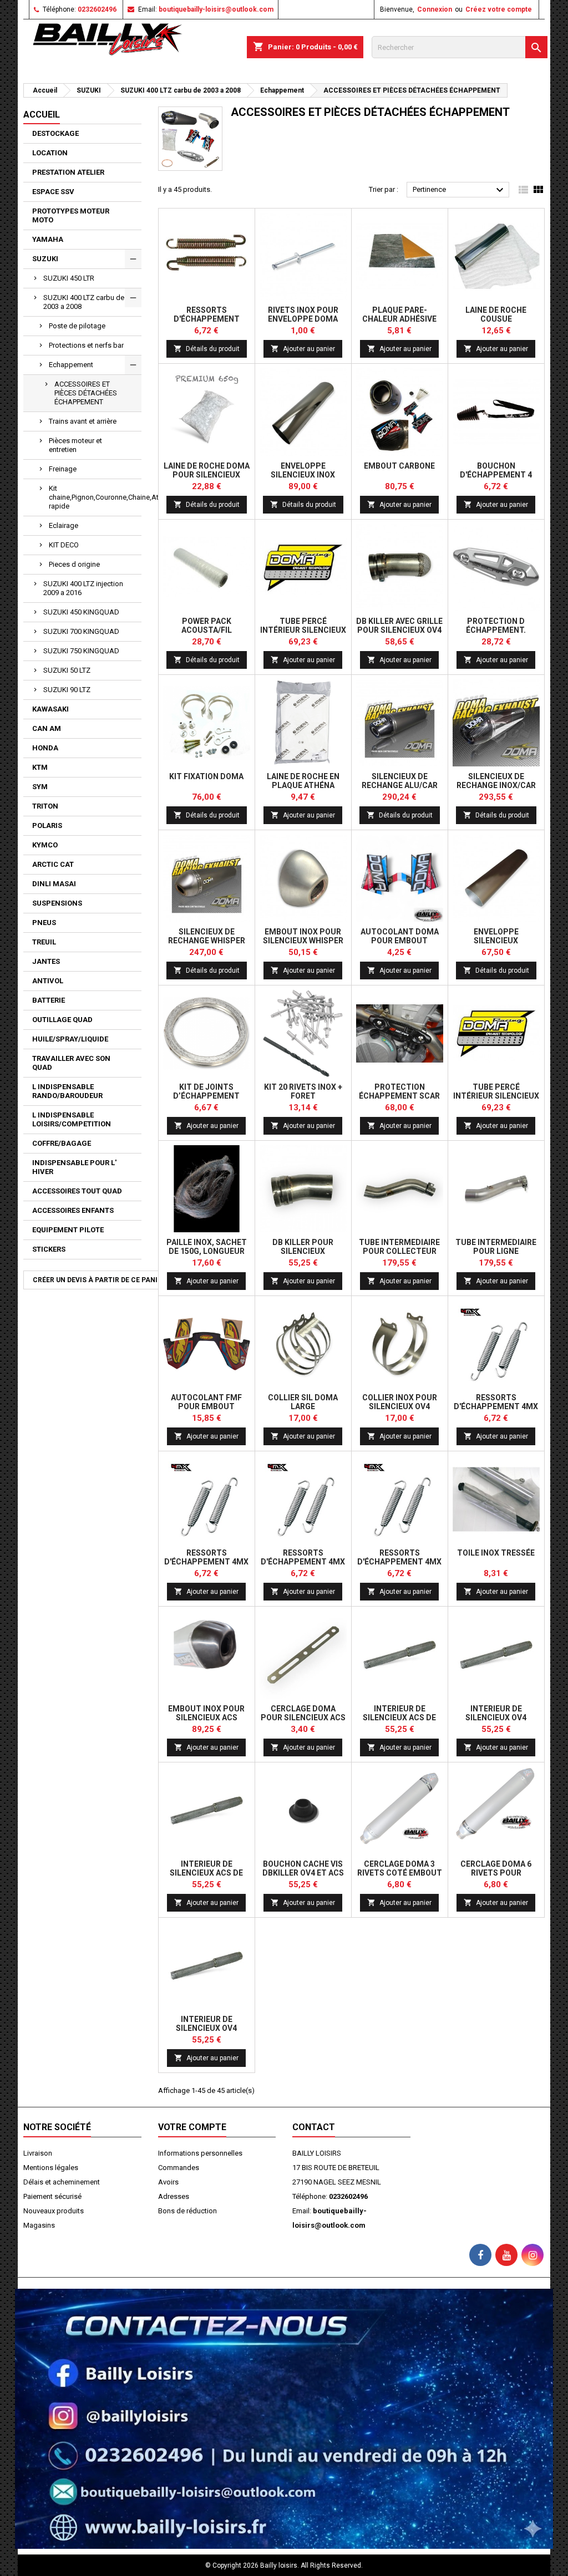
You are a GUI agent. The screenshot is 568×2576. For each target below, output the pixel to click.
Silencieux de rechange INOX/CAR (496, 781)
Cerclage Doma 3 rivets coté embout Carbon (400, 1873)
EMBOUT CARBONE (399, 466)
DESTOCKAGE (55, 133)
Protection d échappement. (496, 626)
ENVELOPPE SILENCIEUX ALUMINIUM (496, 941)
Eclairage (64, 525)
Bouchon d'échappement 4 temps (496, 475)
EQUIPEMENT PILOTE (68, 1230)
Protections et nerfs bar (86, 345)
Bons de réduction (187, 2211)
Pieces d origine (74, 564)
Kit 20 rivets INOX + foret (303, 1091)
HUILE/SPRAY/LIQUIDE (70, 1039)
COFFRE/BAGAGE (62, 1143)
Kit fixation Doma (206, 776)
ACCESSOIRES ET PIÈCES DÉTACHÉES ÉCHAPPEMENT (86, 393)
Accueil (42, 115)
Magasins (39, 2225)
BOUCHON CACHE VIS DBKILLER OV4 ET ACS (303, 1868)
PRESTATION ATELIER (68, 172)
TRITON (45, 806)
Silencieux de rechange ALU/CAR (400, 781)
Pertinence (460, 190)
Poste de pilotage (77, 326)
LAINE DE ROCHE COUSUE (496, 314)
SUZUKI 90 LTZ (67, 690)
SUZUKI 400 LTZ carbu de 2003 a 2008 (84, 302)
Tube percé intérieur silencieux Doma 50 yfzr (496, 1096)
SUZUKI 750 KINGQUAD (81, 651)
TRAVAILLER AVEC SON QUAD (71, 1063)
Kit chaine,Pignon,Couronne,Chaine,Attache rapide (95, 497)
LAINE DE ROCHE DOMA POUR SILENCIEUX (207, 470)
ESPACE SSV (53, 192)
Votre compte (192, 2127)
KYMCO (45, 845)
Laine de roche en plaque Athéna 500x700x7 (303, 785)
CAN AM (47, 728)
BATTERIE (49, 1000)
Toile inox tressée (496, 1553)
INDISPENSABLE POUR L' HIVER (74, 1167)
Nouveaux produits (54, 2211)
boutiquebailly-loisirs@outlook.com (216, 9)
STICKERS (49, 1249)
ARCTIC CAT (53, 864)
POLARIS (47, 825)
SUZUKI (45, 259)
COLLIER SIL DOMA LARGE (303, 1402)
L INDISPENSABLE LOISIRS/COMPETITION (72, 1119)
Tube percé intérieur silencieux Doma (303, 630)
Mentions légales (51, 2168)
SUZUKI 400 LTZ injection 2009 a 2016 (83, 588)
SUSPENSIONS (57, 903)
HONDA (45, 748)
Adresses (174, 2196)
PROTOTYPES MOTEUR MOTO (71, 215)
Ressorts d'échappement (207, 314)
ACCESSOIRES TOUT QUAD (77, 1191)
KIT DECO (64, 545)
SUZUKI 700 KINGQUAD (81, 631)
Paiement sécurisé (52, 2196)
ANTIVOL (48, 981)
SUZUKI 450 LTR (69, 278)
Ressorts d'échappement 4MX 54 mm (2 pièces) (399, 1562)
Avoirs (168, 2182)
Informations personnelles (200, 2153)
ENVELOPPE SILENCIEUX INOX (303, 470)
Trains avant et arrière (83, 421)
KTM (40, 767)
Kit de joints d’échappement (206, 1091)
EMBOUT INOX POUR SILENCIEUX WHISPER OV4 (303, 941)
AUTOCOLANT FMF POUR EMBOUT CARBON (206, 1406)
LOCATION (50, 153)
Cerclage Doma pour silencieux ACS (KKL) (303, 1718)
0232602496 (97, 9)
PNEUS (44, 923)
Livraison (38, 2153)
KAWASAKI (50, 709)
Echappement (71, 365)
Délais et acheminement (62, 2182)
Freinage (63, 469)
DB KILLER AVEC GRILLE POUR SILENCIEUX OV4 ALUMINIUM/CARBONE (399, 630)
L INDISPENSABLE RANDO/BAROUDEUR (67, 1091)
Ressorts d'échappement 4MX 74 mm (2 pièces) (206, 1562)
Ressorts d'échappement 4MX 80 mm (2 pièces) (496, 1406)
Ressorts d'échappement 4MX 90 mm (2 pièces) (303, 1562)
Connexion (435, 9)
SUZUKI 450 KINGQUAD (81, 612)
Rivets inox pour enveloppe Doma (303, 314)
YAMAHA (48, 239)
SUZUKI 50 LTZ (67, 670)
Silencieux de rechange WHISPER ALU (207, 941)
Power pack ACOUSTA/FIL (207, 626)
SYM (40, 787)
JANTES (46, 961)
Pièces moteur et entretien (75, 445)
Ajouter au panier (303, 349)
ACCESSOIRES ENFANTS (73, 1210)
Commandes (179, 2168)
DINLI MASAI (54, 884)
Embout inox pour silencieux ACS (206, 1713)
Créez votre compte (499, 9)
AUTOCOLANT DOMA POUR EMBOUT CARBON (400, 941)
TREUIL (44, 942)
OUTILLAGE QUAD (62, 1020)
